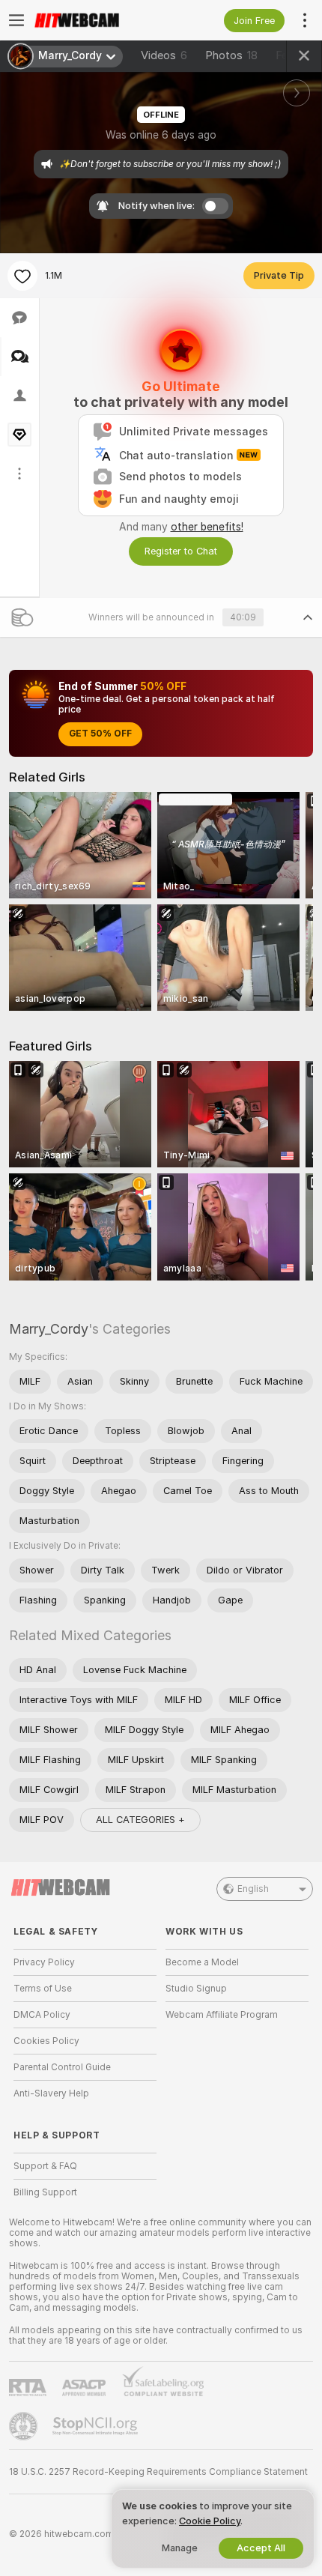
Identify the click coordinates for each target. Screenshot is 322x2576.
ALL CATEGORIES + (140, 1820)
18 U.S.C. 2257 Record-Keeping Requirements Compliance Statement (158, 2472)
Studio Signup (196, 1989)
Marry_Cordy (49, 1329)
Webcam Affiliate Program (222, 2015)
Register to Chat (181, 551)
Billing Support (45, 2192)
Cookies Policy (46, 2041)
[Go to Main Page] (97, 20)
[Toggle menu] (16, 20)
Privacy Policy (44, 1962)
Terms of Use (43, 1989)
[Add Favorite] (22, 276)
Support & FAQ (45, 2166)
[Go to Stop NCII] (97, 2426)
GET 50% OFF (100, 734)
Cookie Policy (210, 2521)
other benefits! (207, 527)
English (253, 1889)
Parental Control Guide (62, 2067)
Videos (164, 55)
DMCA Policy (42, 2015)
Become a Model (202, 1962)
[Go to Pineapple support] (25, 2426)
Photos (231, 55)
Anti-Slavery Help (51, 2093)
